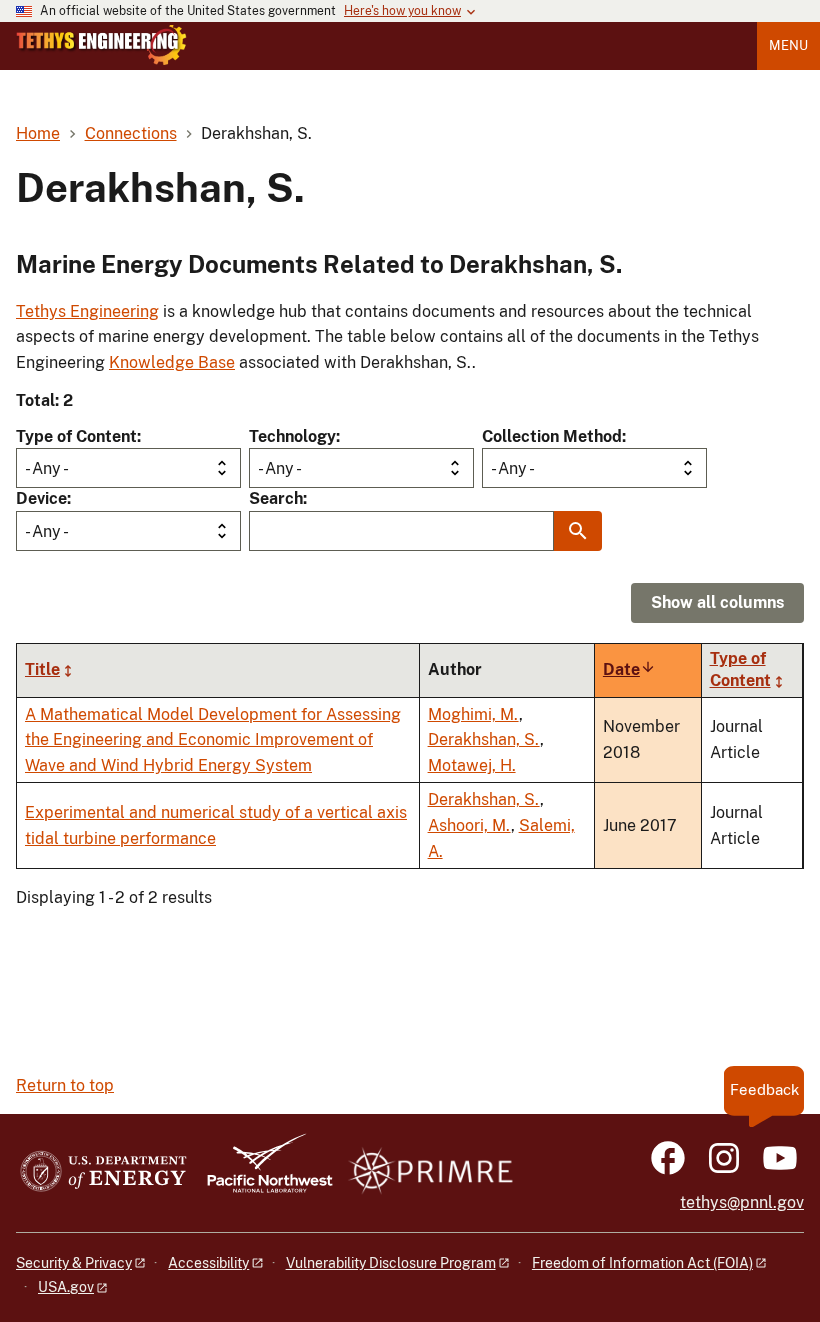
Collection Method (552, 436)
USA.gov (66, 1287)
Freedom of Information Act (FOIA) (642, 1263)
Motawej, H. (472, 765)
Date (629, 669)
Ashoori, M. (469, 825)
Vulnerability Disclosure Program (391, 1263)
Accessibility (208, 1263)
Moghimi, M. (473, 714)
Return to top (65, 1085)
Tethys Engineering (87, 311)
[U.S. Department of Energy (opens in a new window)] (103, 1172)
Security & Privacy (74, 1263)
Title (42, 669)
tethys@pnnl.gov (742, 1202)
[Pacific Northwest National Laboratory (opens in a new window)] (262, 1172)
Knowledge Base (172, 362)
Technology (292, 436)
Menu (788, 45)
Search (276, 498)
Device (41, 498)
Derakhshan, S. (484, 739)
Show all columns (717, 602)
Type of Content (76, 436)
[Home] (101, 45)
